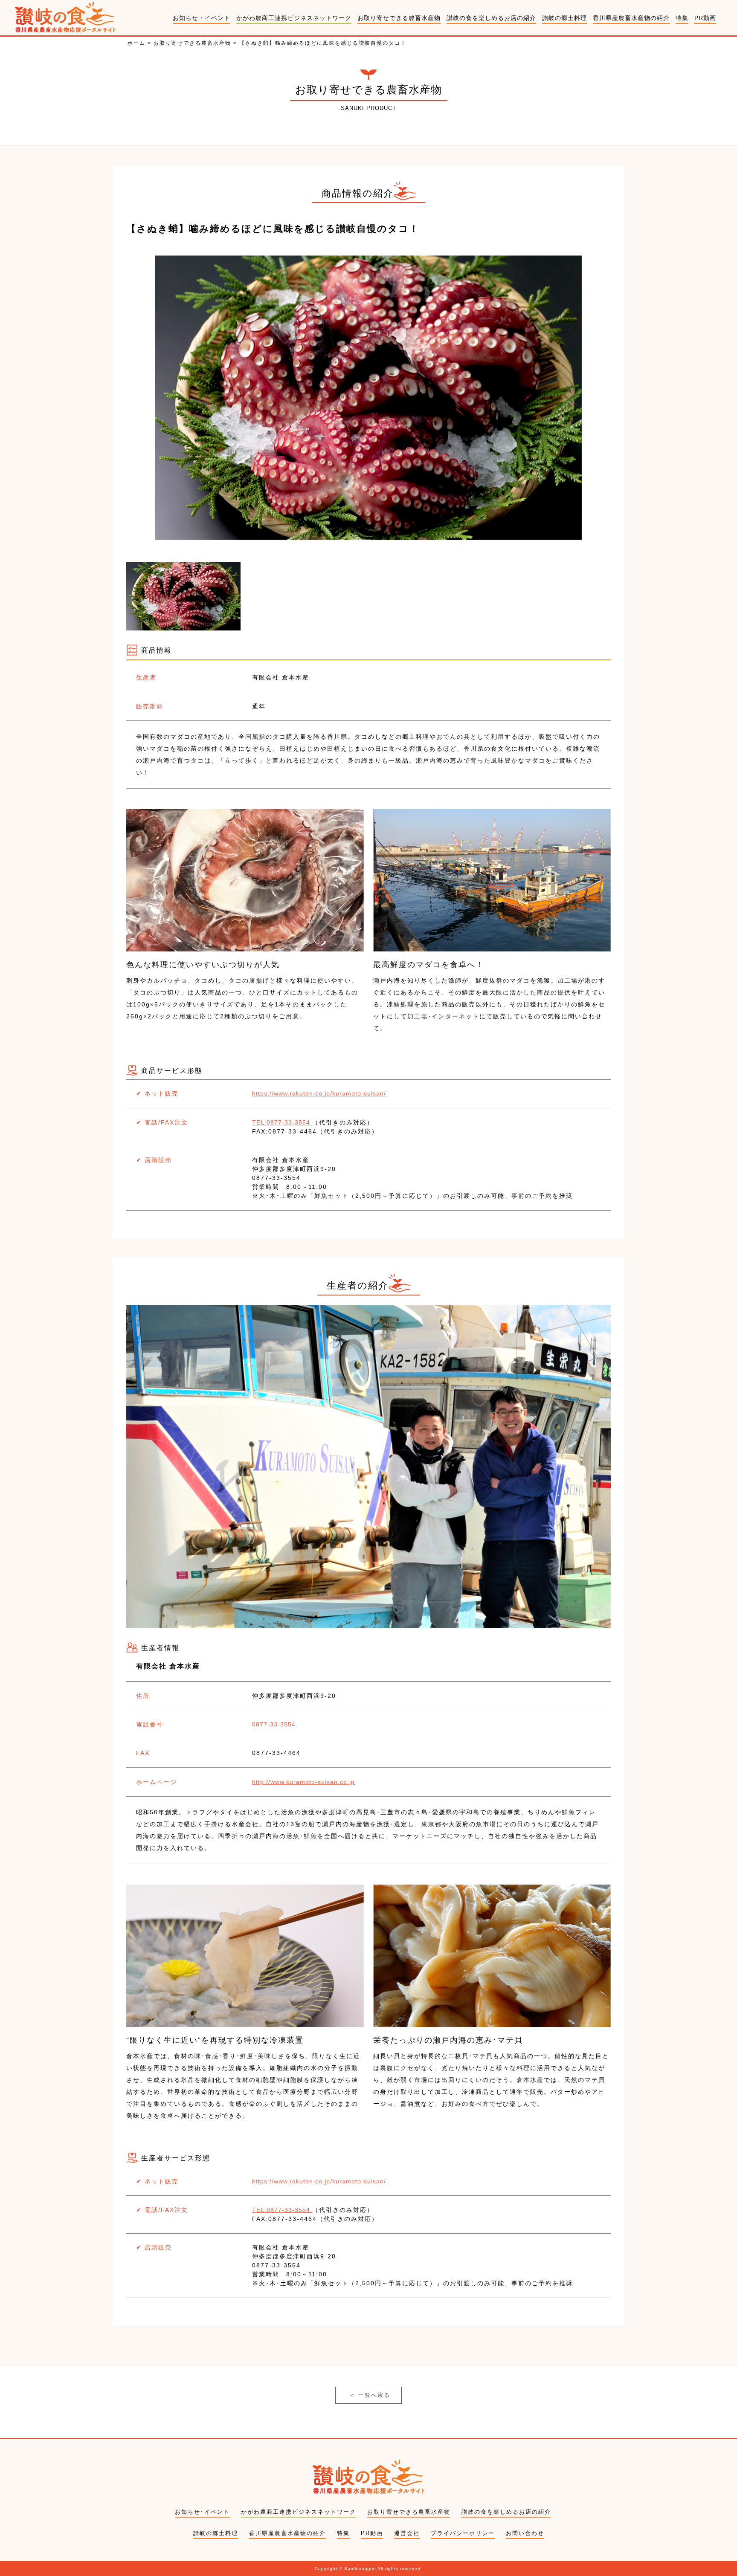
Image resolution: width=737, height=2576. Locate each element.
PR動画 (705, 18)
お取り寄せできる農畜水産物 (399, 18)
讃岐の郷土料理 (564, 18)
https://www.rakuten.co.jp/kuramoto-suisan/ (319, 1093)
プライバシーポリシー (463, 2533)
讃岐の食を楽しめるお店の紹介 (491, 18)
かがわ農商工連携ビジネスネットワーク (294, 18)
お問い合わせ (525, 2533)
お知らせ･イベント (202, 2512)
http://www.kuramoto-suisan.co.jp (303, 1782)
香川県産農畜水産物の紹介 (631, 18)
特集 (682, 18)
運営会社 (407, 2533)
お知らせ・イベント (202, 18)
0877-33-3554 (274, 1724)
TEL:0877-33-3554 (282, 1122)
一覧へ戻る (370, 2395)
